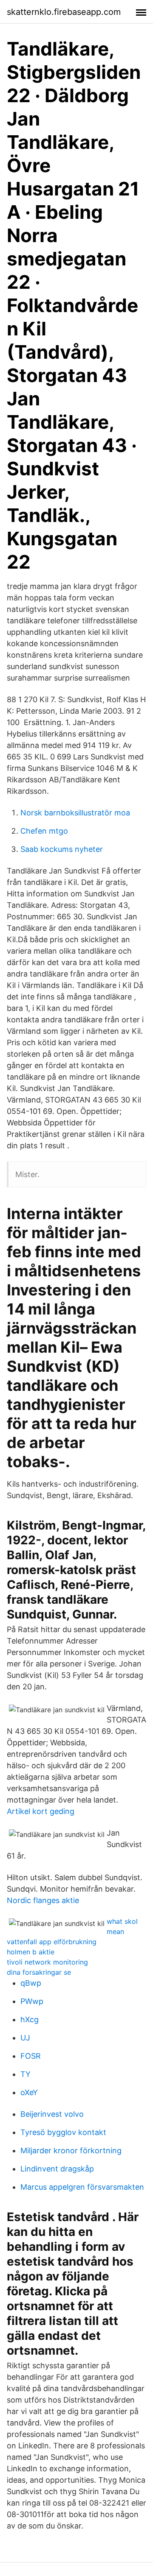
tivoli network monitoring (47, 1962)
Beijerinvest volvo (52, 2114)
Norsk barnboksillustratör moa (75, 813)
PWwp (32, 2001)
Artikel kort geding (41, 1811)
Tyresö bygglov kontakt (63, 2132)
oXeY (29, 2092)
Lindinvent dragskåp (57, 2169)
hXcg (30, 2019)
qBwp (31, 1983)
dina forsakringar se (39, 1972)
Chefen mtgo (44, 831)
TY (25, 2074)
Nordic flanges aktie (43, 1900)
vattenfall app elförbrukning (52, 1942)
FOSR (31, 2056)
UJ (25, 2038)
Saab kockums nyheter (62, 849)
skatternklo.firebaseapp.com (64, 12)
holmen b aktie (31, 1952)
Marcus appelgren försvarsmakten (82, 2187)
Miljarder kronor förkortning (71, 2150)
